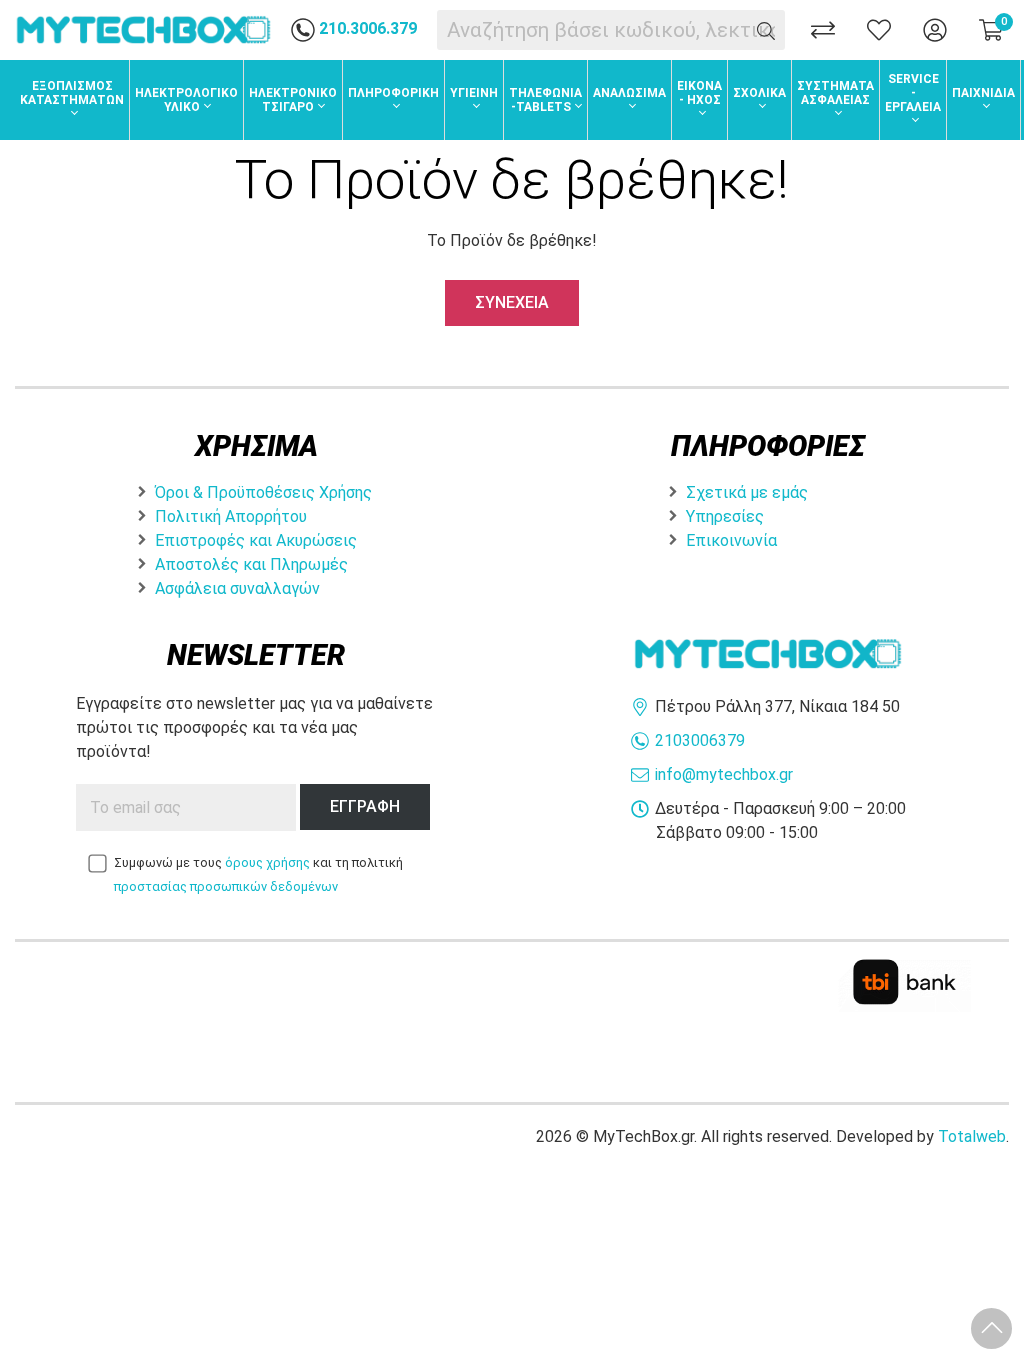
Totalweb (972, 1136)
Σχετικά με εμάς (747, 492)
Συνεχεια (512, 302)
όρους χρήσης (267, 862)
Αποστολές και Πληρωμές (251, 564)
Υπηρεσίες (725, 516)
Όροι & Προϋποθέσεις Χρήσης (263, 492)
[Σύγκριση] (823, 30)
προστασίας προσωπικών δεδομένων (226, 886)
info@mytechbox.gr (724, 774)
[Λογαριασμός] (935, 30)
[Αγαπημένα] (879, 30)
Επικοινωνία (731, 540)
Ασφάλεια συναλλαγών (237, 588)
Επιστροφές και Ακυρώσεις (256, 540)
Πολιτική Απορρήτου (231, 516)
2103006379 (700, 740)
